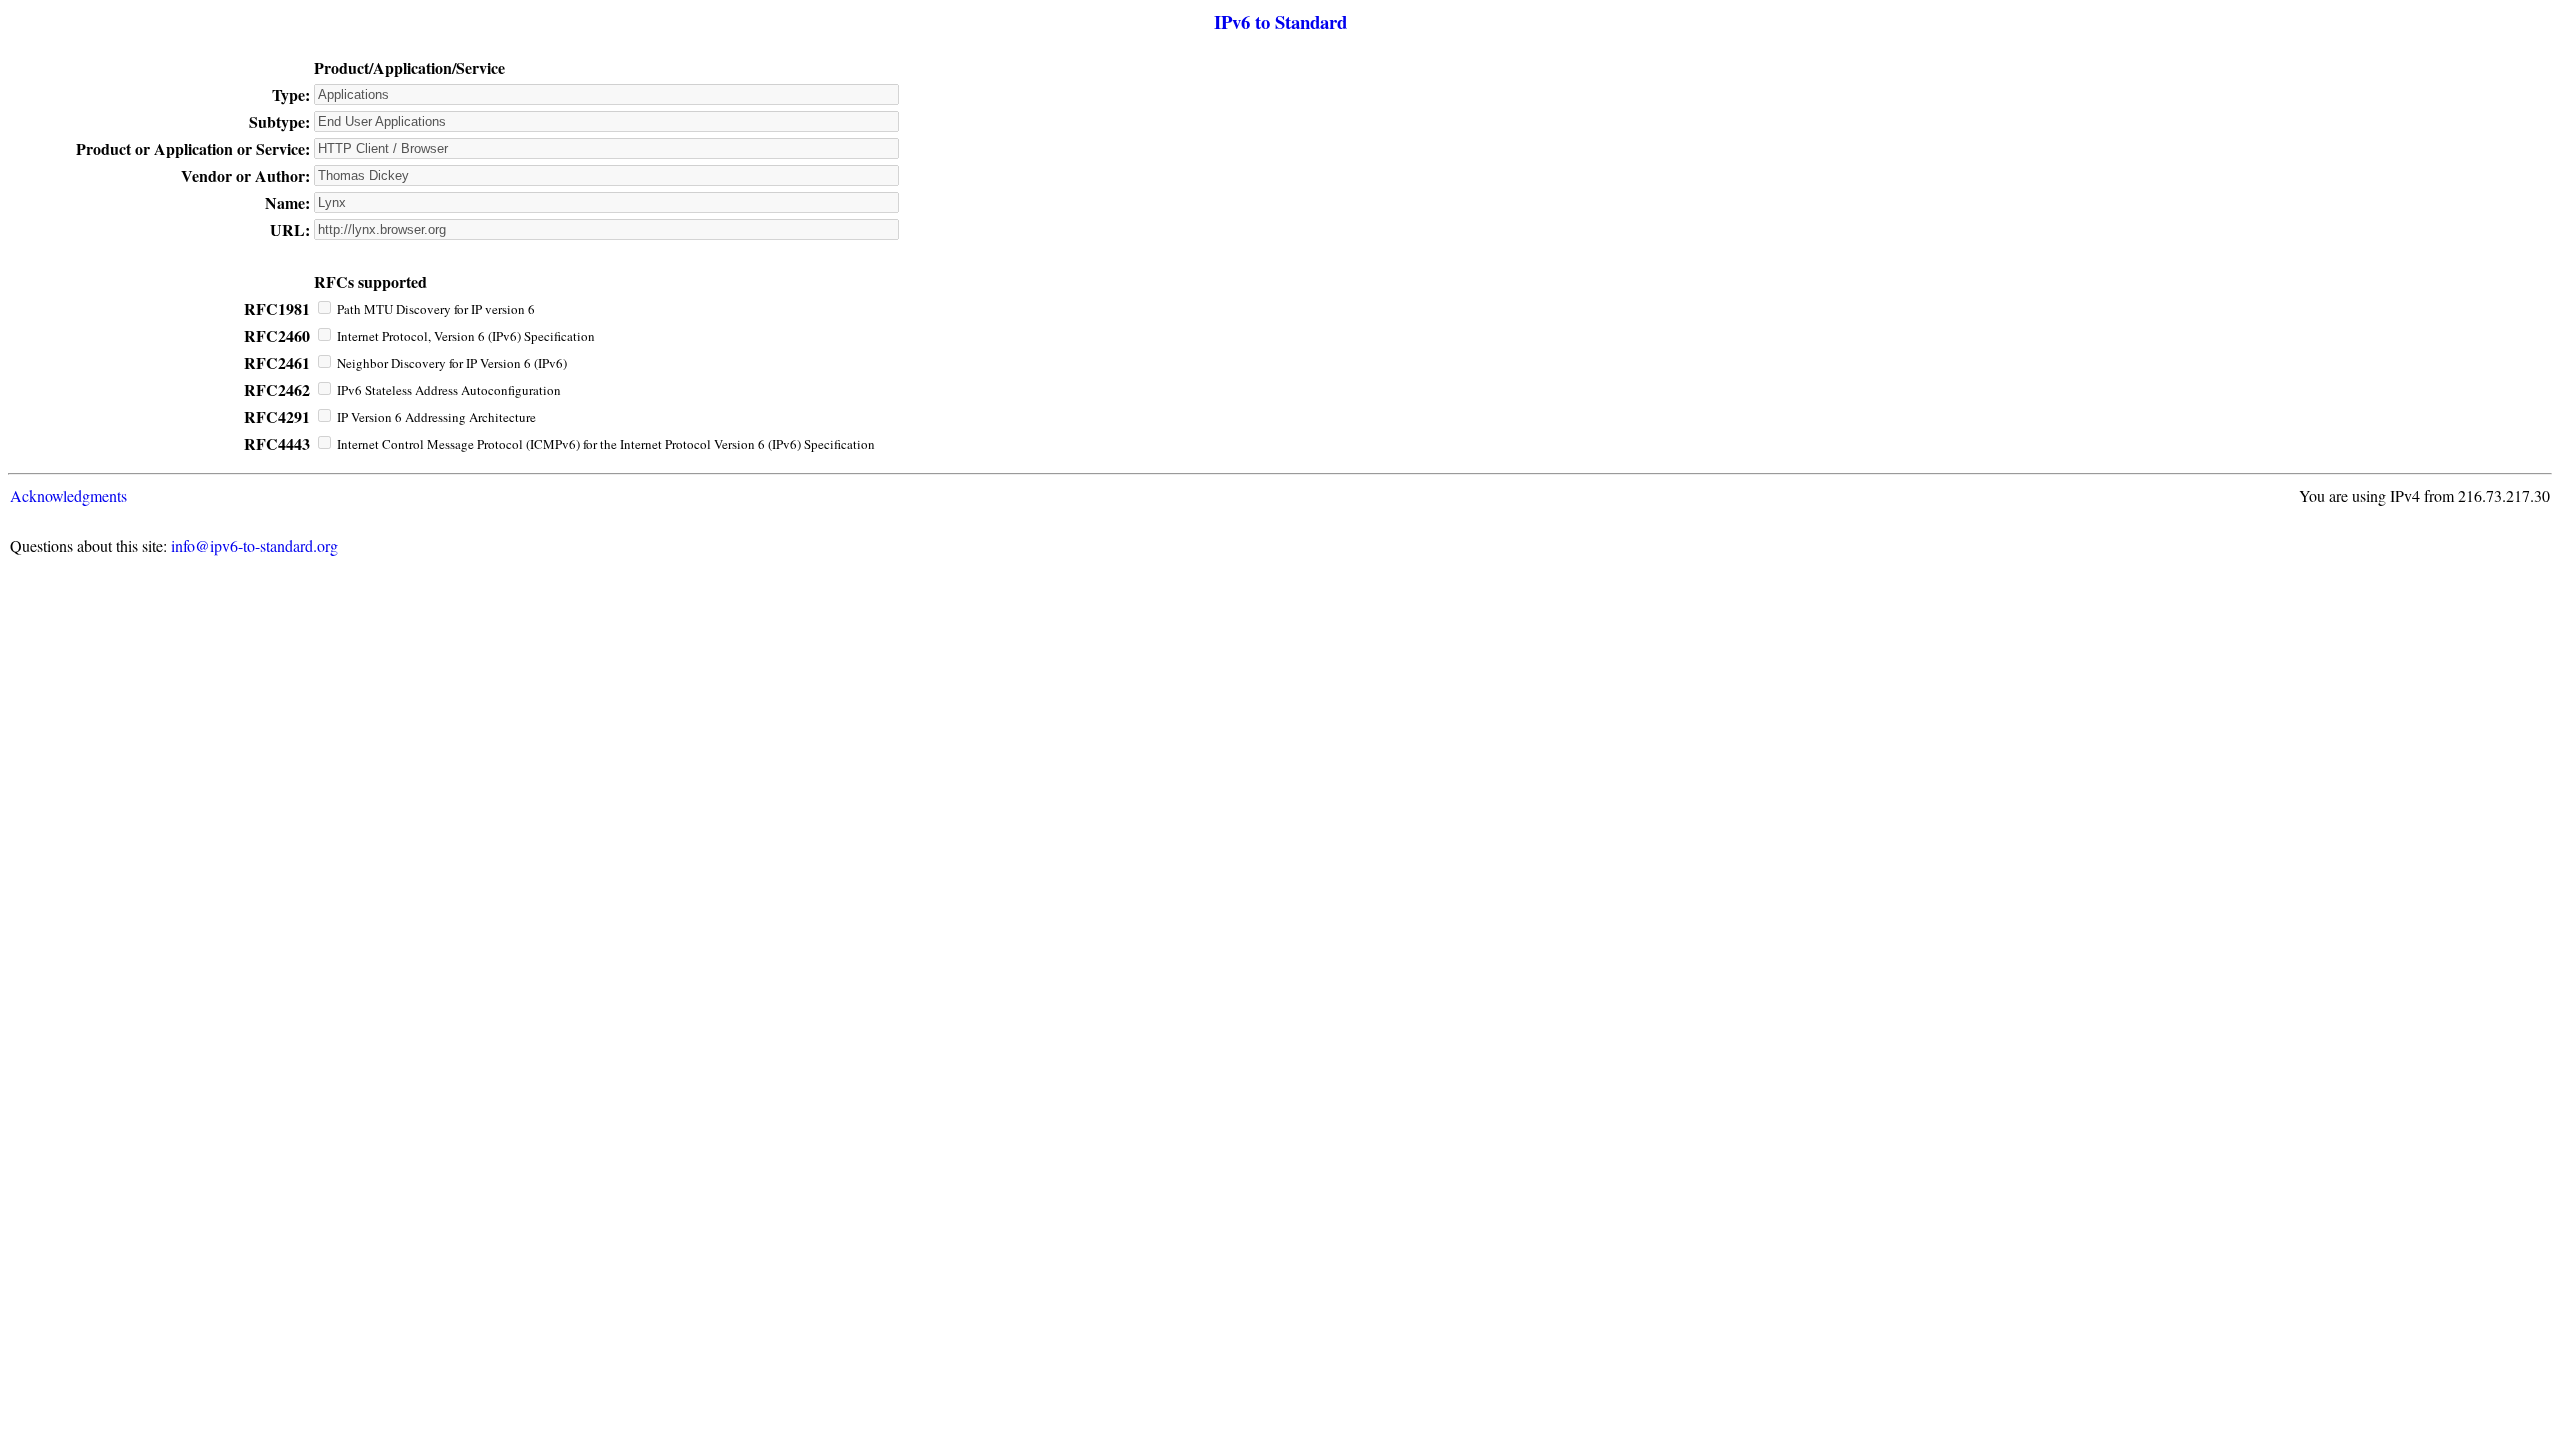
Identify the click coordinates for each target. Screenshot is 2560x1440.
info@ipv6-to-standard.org (254, 545)
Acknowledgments (68, 495)
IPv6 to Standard (1280, 21)
